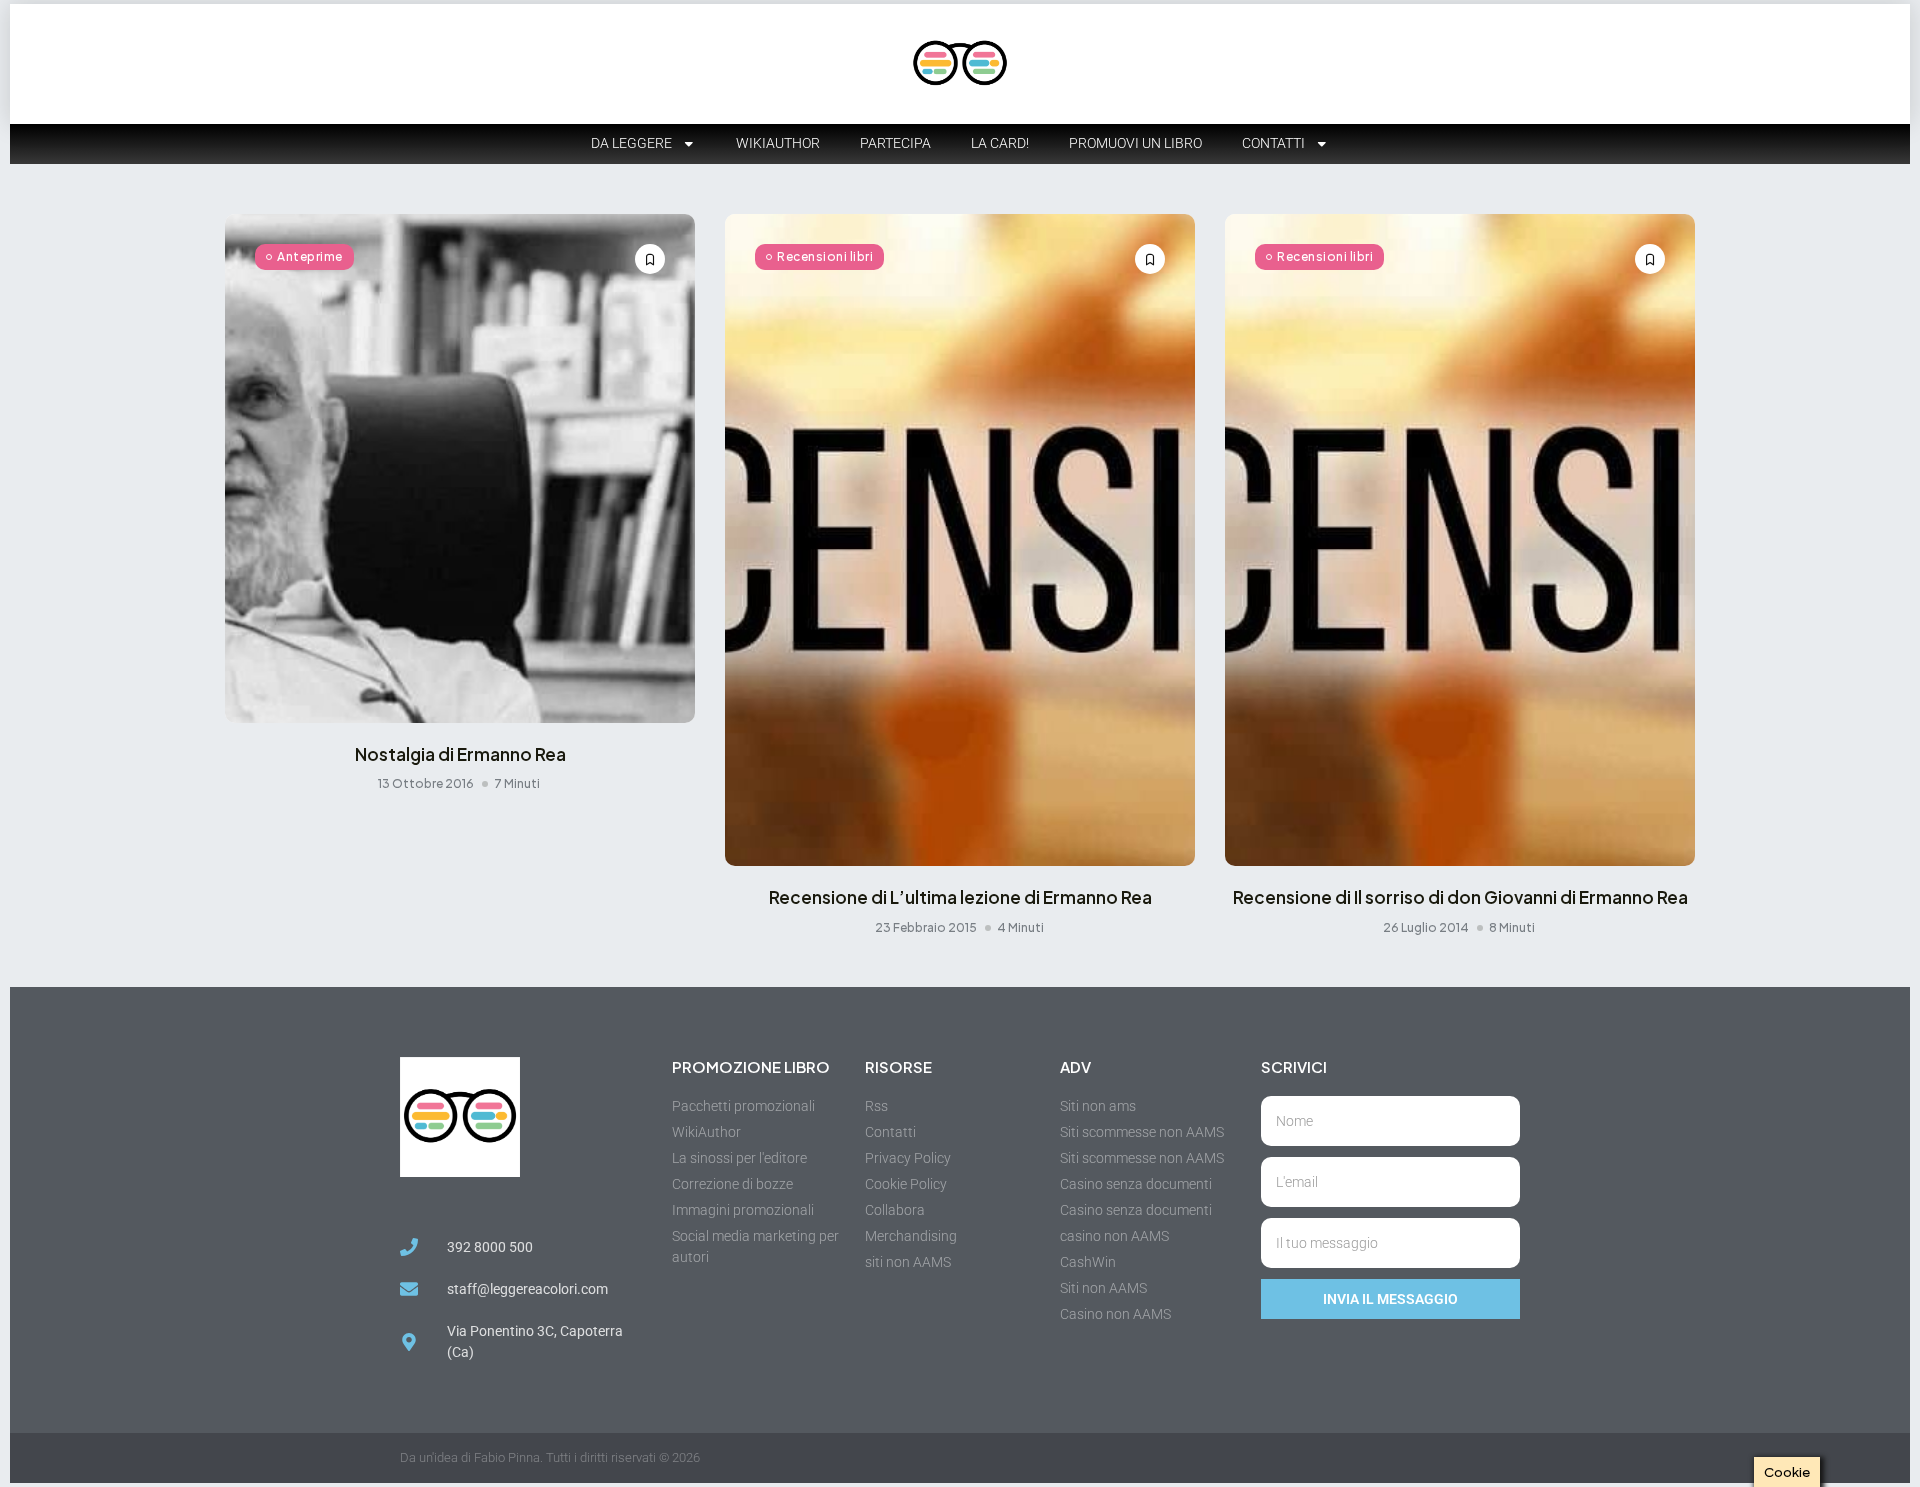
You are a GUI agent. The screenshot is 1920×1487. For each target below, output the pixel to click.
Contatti (1273, 143)
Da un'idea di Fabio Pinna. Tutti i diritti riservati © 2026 (550, 1457)
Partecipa (895, 143)
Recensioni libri (825, 256)
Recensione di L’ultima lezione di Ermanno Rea (960, 897)
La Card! (1000, 143)
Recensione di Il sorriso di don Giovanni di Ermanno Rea (1460, 897)
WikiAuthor (778, 143)
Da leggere (631, 143)
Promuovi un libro (1135, 143)
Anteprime (310, 256)
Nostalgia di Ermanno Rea (460, 754)
